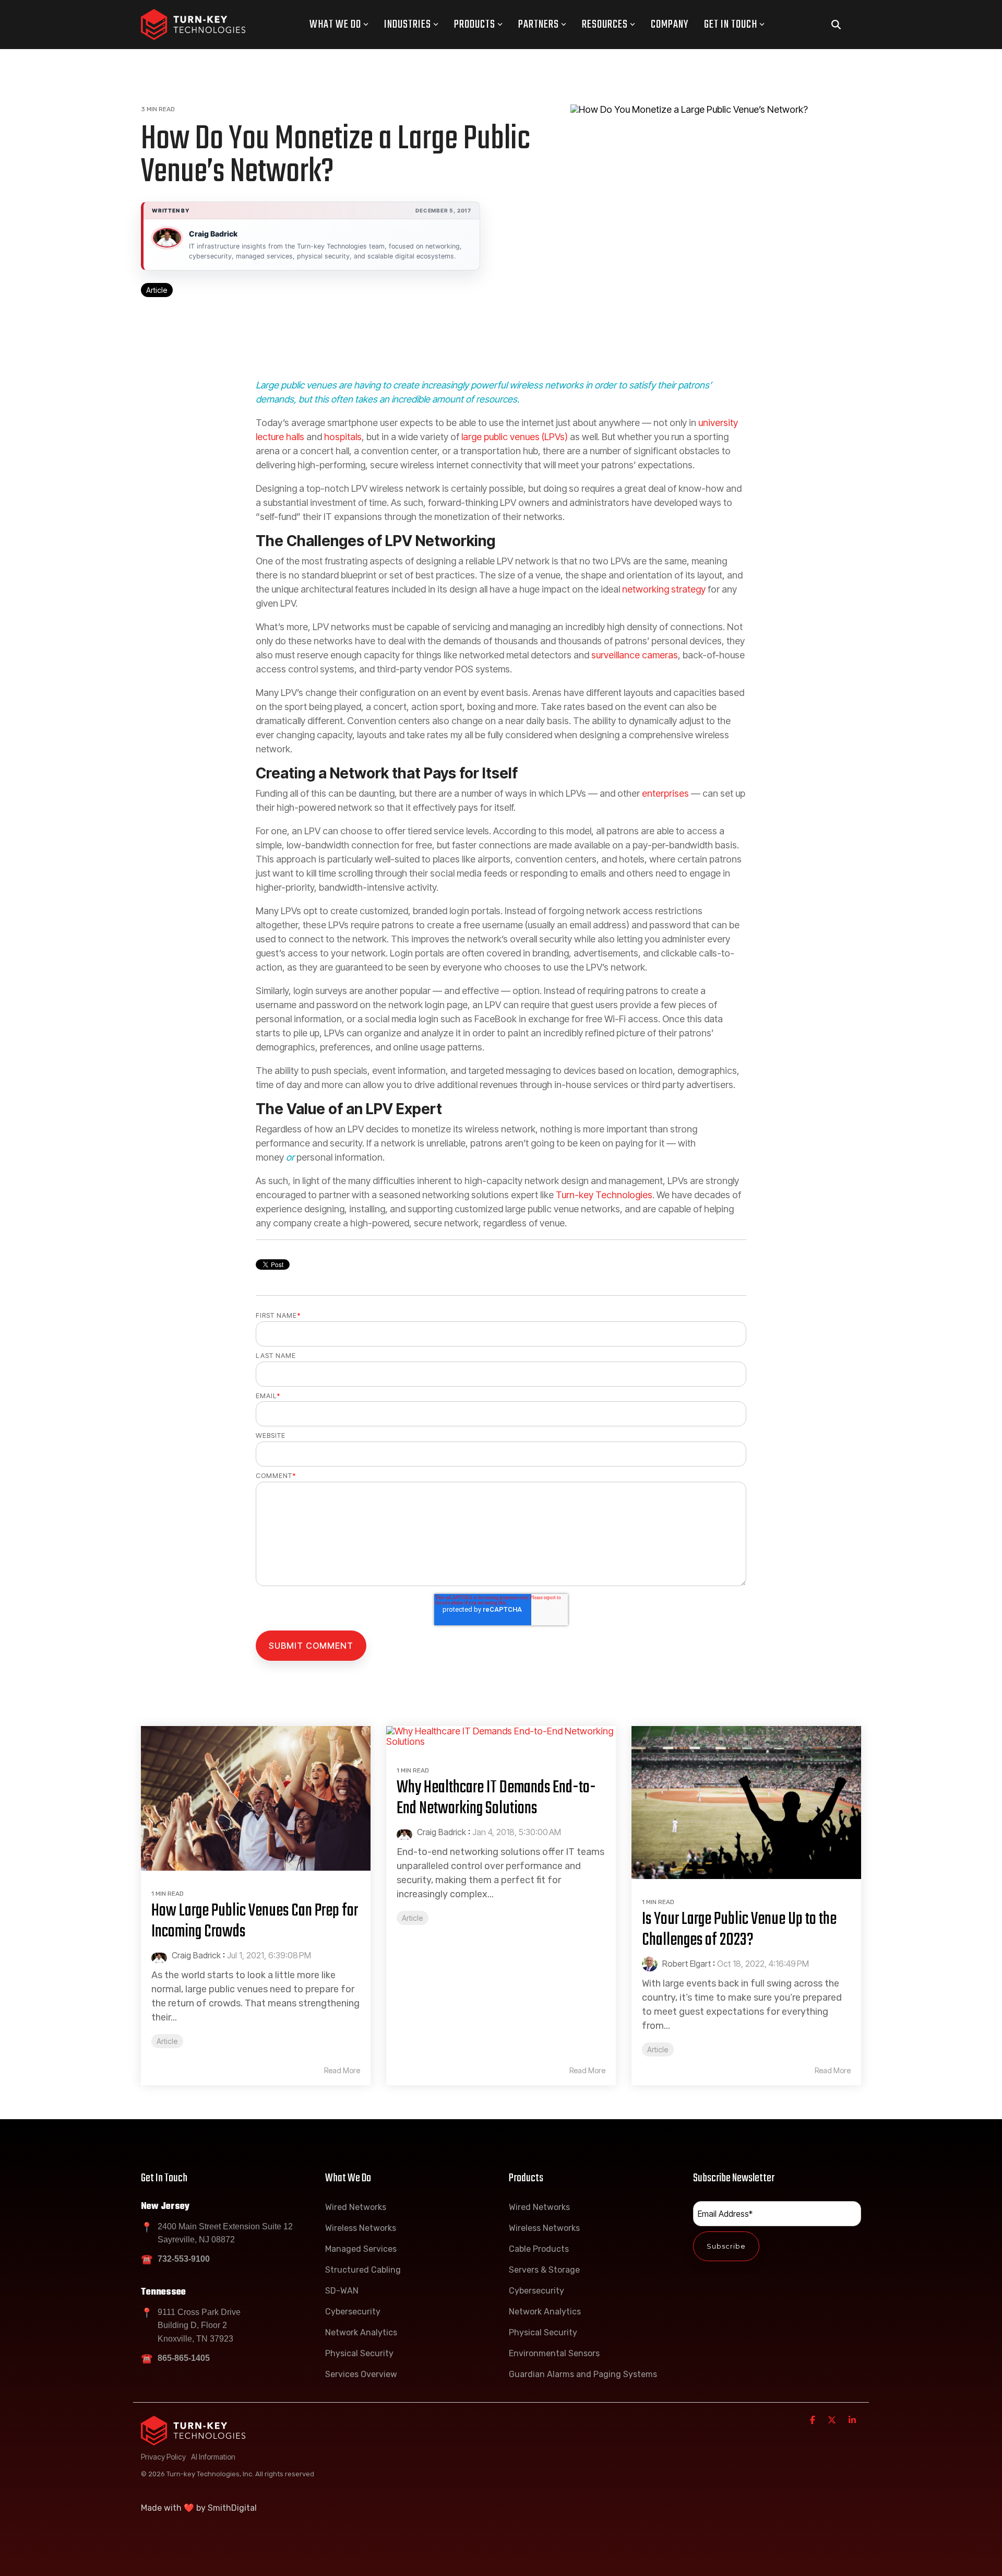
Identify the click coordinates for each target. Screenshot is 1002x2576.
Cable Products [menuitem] (539, 2249)
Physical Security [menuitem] (359, 2353)
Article (157, 290)
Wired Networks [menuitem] (356, 2207)
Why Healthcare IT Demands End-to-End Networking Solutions (496, 1798)
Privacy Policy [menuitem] (163, 2457)
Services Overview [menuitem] (361, 2374)
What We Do (335, 25)
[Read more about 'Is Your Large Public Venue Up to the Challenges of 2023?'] (746, 1803)
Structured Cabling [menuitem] (363, 2270)
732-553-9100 (184, 2259)
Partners (539, 25)
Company (670, 25)
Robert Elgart (685, 1964)
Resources (605, 25)
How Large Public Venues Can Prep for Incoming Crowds (255, 1922)
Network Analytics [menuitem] (361, 2332)
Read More (342, 2071)
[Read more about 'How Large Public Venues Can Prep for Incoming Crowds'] (256, 1798)
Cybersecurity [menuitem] (353, 2312)
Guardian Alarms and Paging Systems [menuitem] (583, 2374)
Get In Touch (731, 25)
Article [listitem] (167, 2041)
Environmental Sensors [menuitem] (554, 2353)
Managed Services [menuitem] (361, 2249)
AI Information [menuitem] (213, 2457)
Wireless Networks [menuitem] (361, 2228)
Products (475, 25)
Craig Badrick (213, 234)
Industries (408, 25)
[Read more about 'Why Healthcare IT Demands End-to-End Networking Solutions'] (501, 1737)
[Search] (836, 25)
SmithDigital (232, 2508)
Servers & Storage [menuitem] (544, 2270)
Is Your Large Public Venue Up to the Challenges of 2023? (739, 1930)
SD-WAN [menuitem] (342, 2291)
